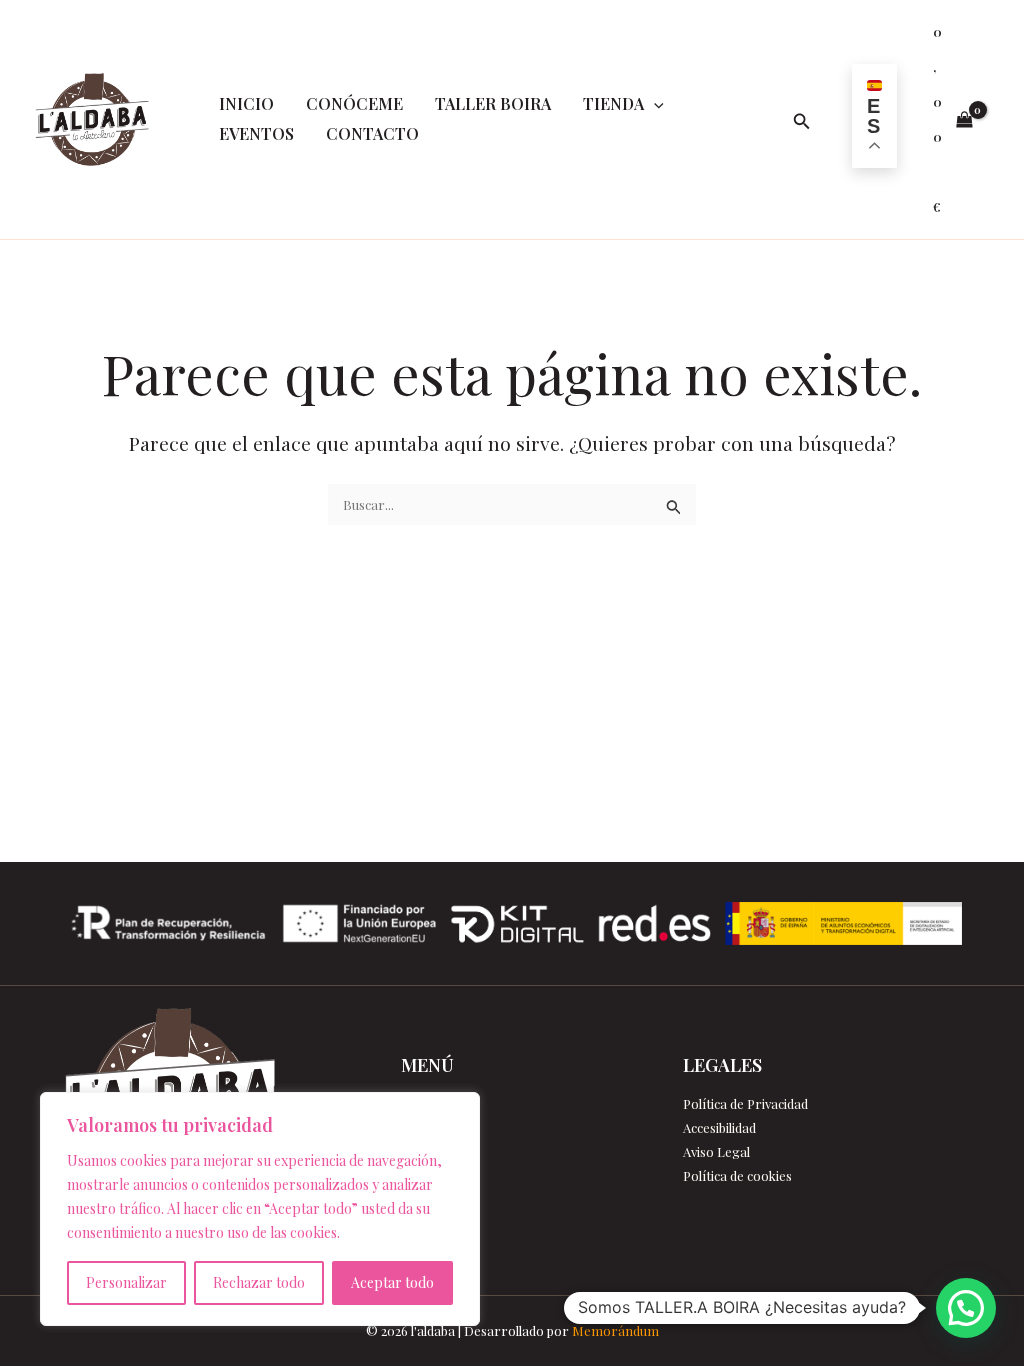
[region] (260, 1209)
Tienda (613, 103)
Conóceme (354, 103)
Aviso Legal (716, 1151)
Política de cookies (737, 1175)
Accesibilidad (719, 1127)
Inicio (246, 103)
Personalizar (126, 1282)
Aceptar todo (392, 1282)
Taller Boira (493, 103)
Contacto (372, 133)
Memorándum (615, 1330)
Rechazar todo (259, 1282)
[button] (654, 104)
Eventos (256, 133)
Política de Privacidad (745, 1103)
